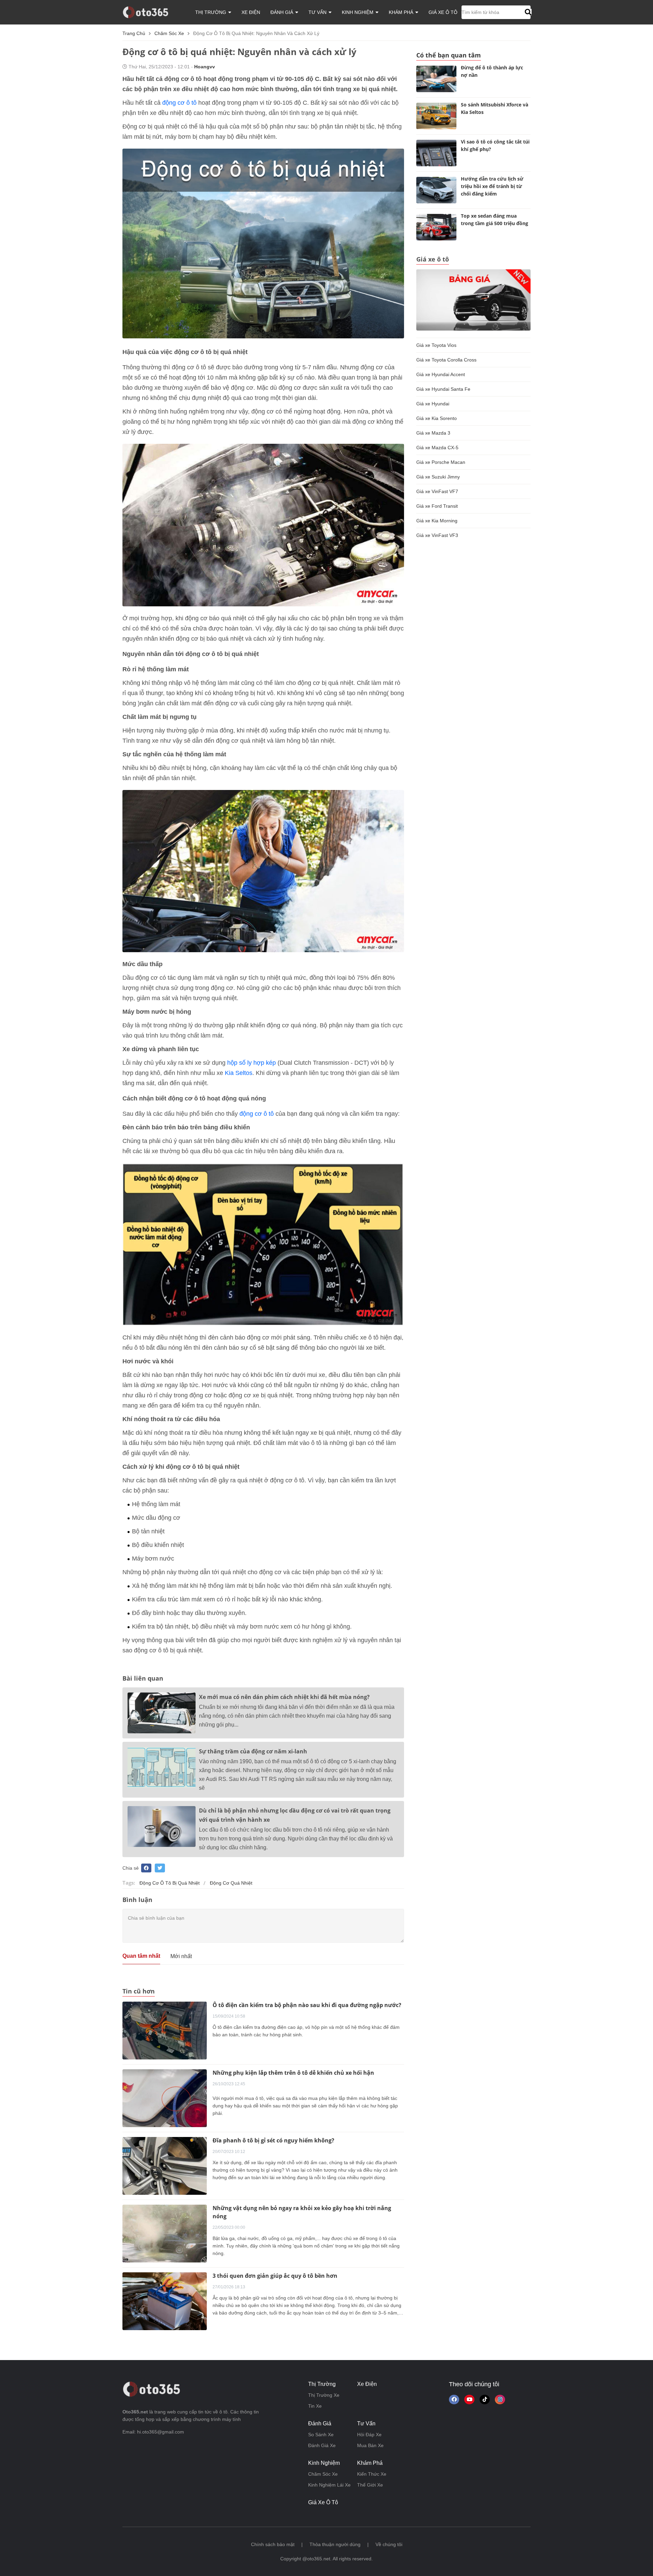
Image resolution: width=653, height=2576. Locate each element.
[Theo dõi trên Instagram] (500, 2400)
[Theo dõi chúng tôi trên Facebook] (454, 2400)
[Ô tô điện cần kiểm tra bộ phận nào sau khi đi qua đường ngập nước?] (165, 2030)
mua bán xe (370, 2445)
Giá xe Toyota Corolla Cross (446, 360)
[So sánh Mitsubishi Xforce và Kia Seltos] (436, 116)
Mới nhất (181, 1956)
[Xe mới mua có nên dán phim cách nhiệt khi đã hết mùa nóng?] (162, 1713)
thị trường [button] (211, 12)
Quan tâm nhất (141, 1956)
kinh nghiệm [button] (358, 12)
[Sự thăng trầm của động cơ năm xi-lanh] (162, 1767)
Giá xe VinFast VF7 (437, 491)
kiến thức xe (372, 2474)
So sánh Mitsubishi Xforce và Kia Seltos (495, 108)
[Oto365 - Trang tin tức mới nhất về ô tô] (149, 12)
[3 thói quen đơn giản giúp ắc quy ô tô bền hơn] (165, 2301)
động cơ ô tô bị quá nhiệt (170, 1883)
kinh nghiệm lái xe (329, 2485)
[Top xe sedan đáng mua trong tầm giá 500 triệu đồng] (436, 227)
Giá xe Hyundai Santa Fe (443, 389)
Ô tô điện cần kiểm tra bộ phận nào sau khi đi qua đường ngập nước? (307, 2005)
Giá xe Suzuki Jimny (438, 477)
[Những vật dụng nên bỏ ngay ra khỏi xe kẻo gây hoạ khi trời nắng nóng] (165, 2233)
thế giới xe (370, 2485)
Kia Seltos (239, 1073)
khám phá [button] (402, 12)
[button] (527, 12)
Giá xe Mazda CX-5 (437, 448)
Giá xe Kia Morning (437, 521)
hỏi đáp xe (369, 2435)
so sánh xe (321, 2435)
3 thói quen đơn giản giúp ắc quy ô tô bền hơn (275, 2276)
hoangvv (205, 67)
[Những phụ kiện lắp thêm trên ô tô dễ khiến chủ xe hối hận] (165, 2098)
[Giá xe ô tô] (473, 300)
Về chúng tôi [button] (389, 2544)
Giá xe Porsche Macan (441, 462)
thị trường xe (324, 2395)
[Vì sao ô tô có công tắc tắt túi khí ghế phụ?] (436, 153)
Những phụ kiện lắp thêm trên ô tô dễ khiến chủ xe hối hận (293, 2073)
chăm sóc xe (169, 33)
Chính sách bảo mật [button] (273, 2544)
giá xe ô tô (443, 12)
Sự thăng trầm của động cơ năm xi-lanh (253, 1751)
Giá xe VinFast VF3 (437, 535)
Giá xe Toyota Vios (436, 345)
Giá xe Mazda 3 (433, 433)
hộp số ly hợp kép (252, 1063)
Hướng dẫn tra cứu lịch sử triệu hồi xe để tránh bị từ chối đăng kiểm (492, 186)
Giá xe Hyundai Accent (441, 374)
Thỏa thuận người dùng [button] (335, 2544)
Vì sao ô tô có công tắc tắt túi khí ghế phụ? (495, 145)
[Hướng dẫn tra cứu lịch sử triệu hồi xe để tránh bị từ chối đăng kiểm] (436, 190)
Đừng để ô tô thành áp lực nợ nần (492, 71)
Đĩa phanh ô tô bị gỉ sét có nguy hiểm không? (273, 2140)
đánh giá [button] (282, 12)
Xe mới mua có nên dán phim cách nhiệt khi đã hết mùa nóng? (284, 1697)
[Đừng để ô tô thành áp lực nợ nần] (436, 79)
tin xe (315, 2406)
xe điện (251, 12)
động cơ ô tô (179, 103)
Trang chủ (134, 33)
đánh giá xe (322, 2445)
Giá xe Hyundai (433, 404)
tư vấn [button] (318, 12)
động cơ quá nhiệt (231, 1883)
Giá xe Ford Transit (437, 506)
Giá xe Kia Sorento (437, 418)
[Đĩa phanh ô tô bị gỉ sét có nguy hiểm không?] (165, 2166)
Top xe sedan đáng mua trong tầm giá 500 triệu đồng (495, 220)
